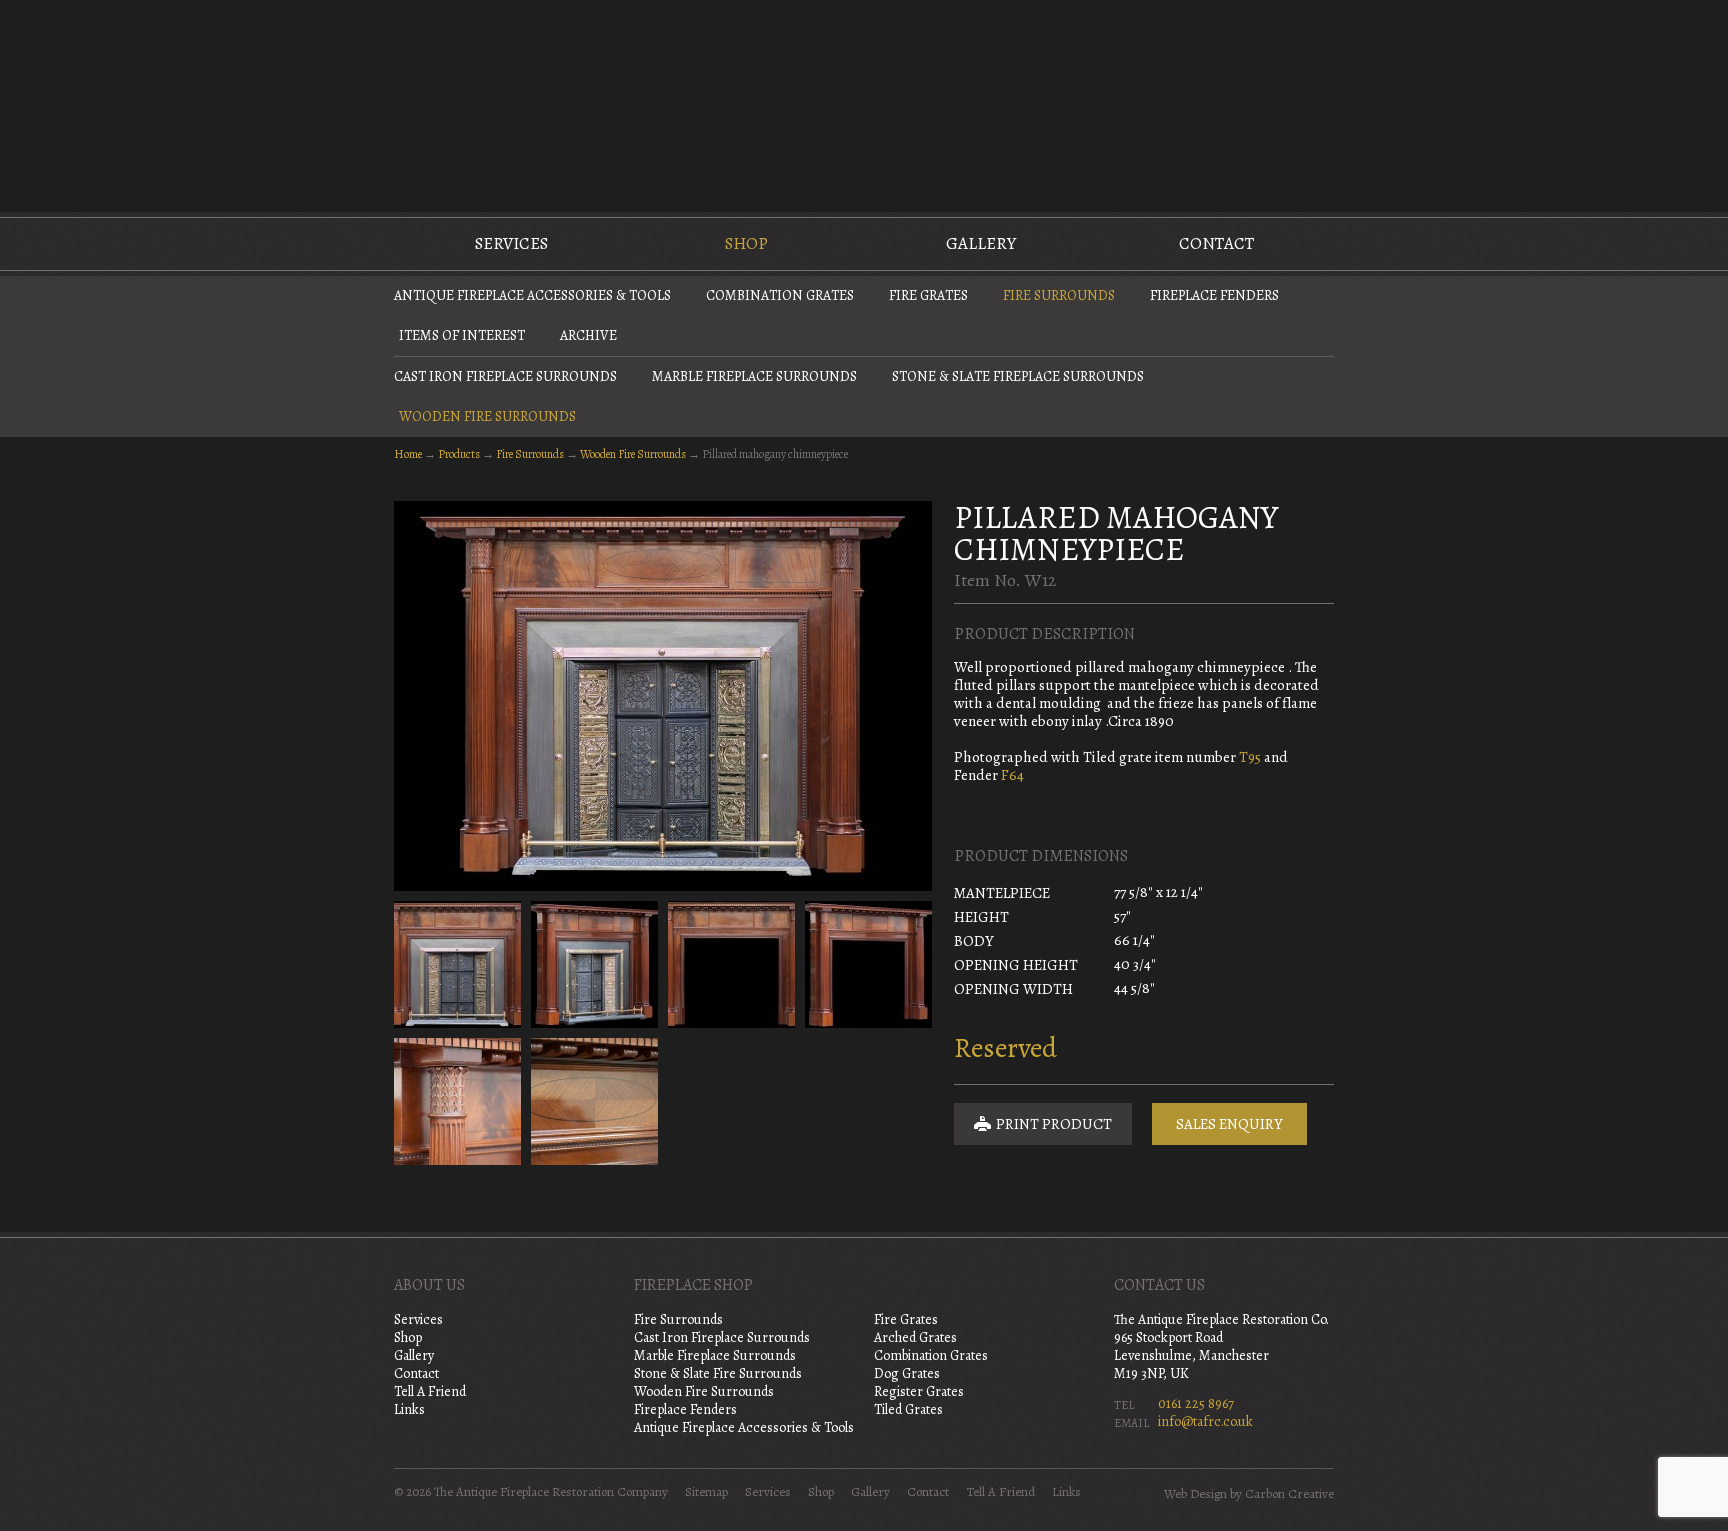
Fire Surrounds (1059, 295)
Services (511, 243)
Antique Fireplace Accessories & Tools (532, 295)
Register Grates (919, 1391)
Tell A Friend (430, 1391)
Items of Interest (462, 335)
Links (409, 1409)
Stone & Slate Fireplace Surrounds (1018, 376)
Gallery (981, 243)
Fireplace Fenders (1214, 295)
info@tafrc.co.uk (1205, 1421)
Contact (1216, 243)
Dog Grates (907, 1373)
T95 (1250, 757)
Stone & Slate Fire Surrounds (718, 1373)
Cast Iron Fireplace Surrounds (505, 376)
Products (459, 454)
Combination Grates (780, 295)
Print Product (1052, 1124)
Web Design (1195, 1494)
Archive (588, 335)
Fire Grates (928, 295)
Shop (746, 243)
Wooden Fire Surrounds (487, 416)
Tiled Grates (908, 1409)
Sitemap (706, 1492)
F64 (1012, 775)
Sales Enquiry (1229, 1124)
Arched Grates (915, 1337)
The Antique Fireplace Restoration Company (864, 104)
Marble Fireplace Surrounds (754, 376)
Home (408, 454)
